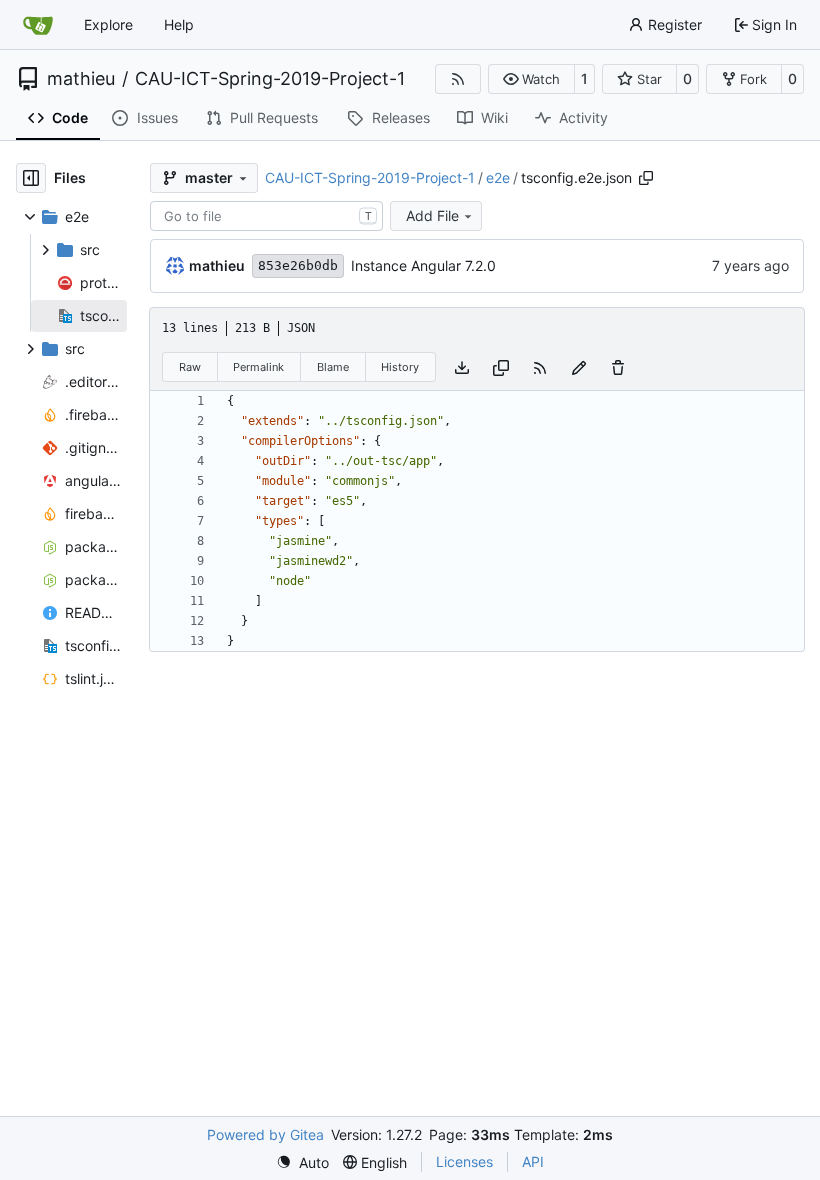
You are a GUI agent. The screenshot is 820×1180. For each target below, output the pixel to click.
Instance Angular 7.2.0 (423, 265)
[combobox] (266, 216)
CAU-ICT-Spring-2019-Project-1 (270, 79)
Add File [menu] (432, 215)
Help (179, 24)
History (400, 367)
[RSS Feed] (458, 79)
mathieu (81, 79)
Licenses (464, 1161)
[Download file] (462, 366)
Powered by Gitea (265, 1134)
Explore (108, 24)
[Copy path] (646, 178)
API (533, 1161)
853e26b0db (298, 265)
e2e (498, 177)
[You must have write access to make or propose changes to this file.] (618, 366)
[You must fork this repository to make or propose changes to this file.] (579, 366)
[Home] (38, 25)
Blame (333, 367)
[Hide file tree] (31, 178)
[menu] (302, 1162)
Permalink (258, 367)
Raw (190, 367)
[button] (531, 79)
